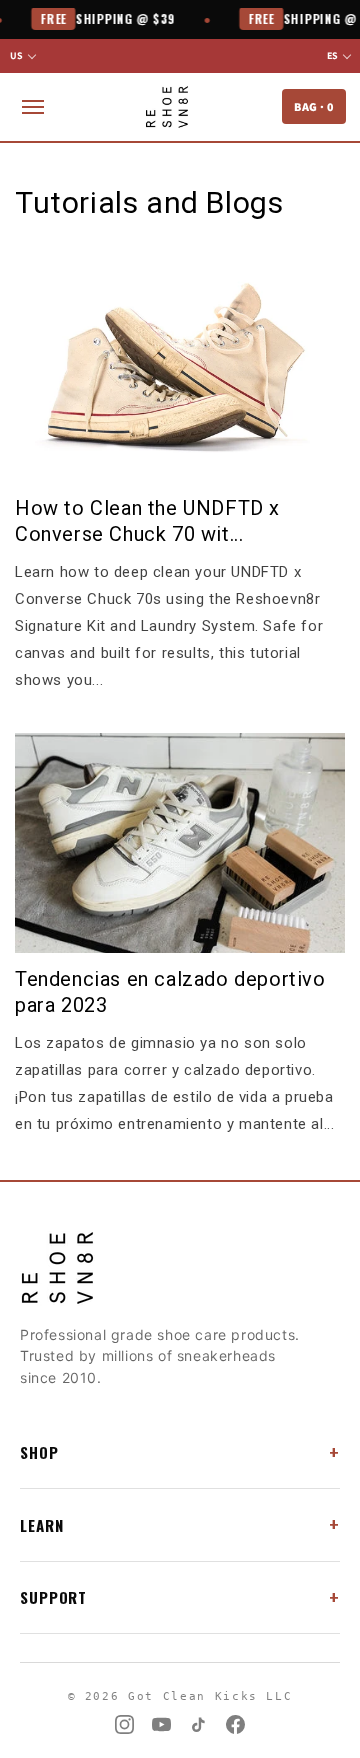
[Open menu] (33, 107)
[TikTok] (198, 1724)
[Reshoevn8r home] (166, 107)
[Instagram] (124, 1724)
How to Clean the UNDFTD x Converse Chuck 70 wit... (147, 521)
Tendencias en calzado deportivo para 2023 (170, 992)
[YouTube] (161, 1724)
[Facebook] (235, 1724)
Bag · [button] (314, 106)
